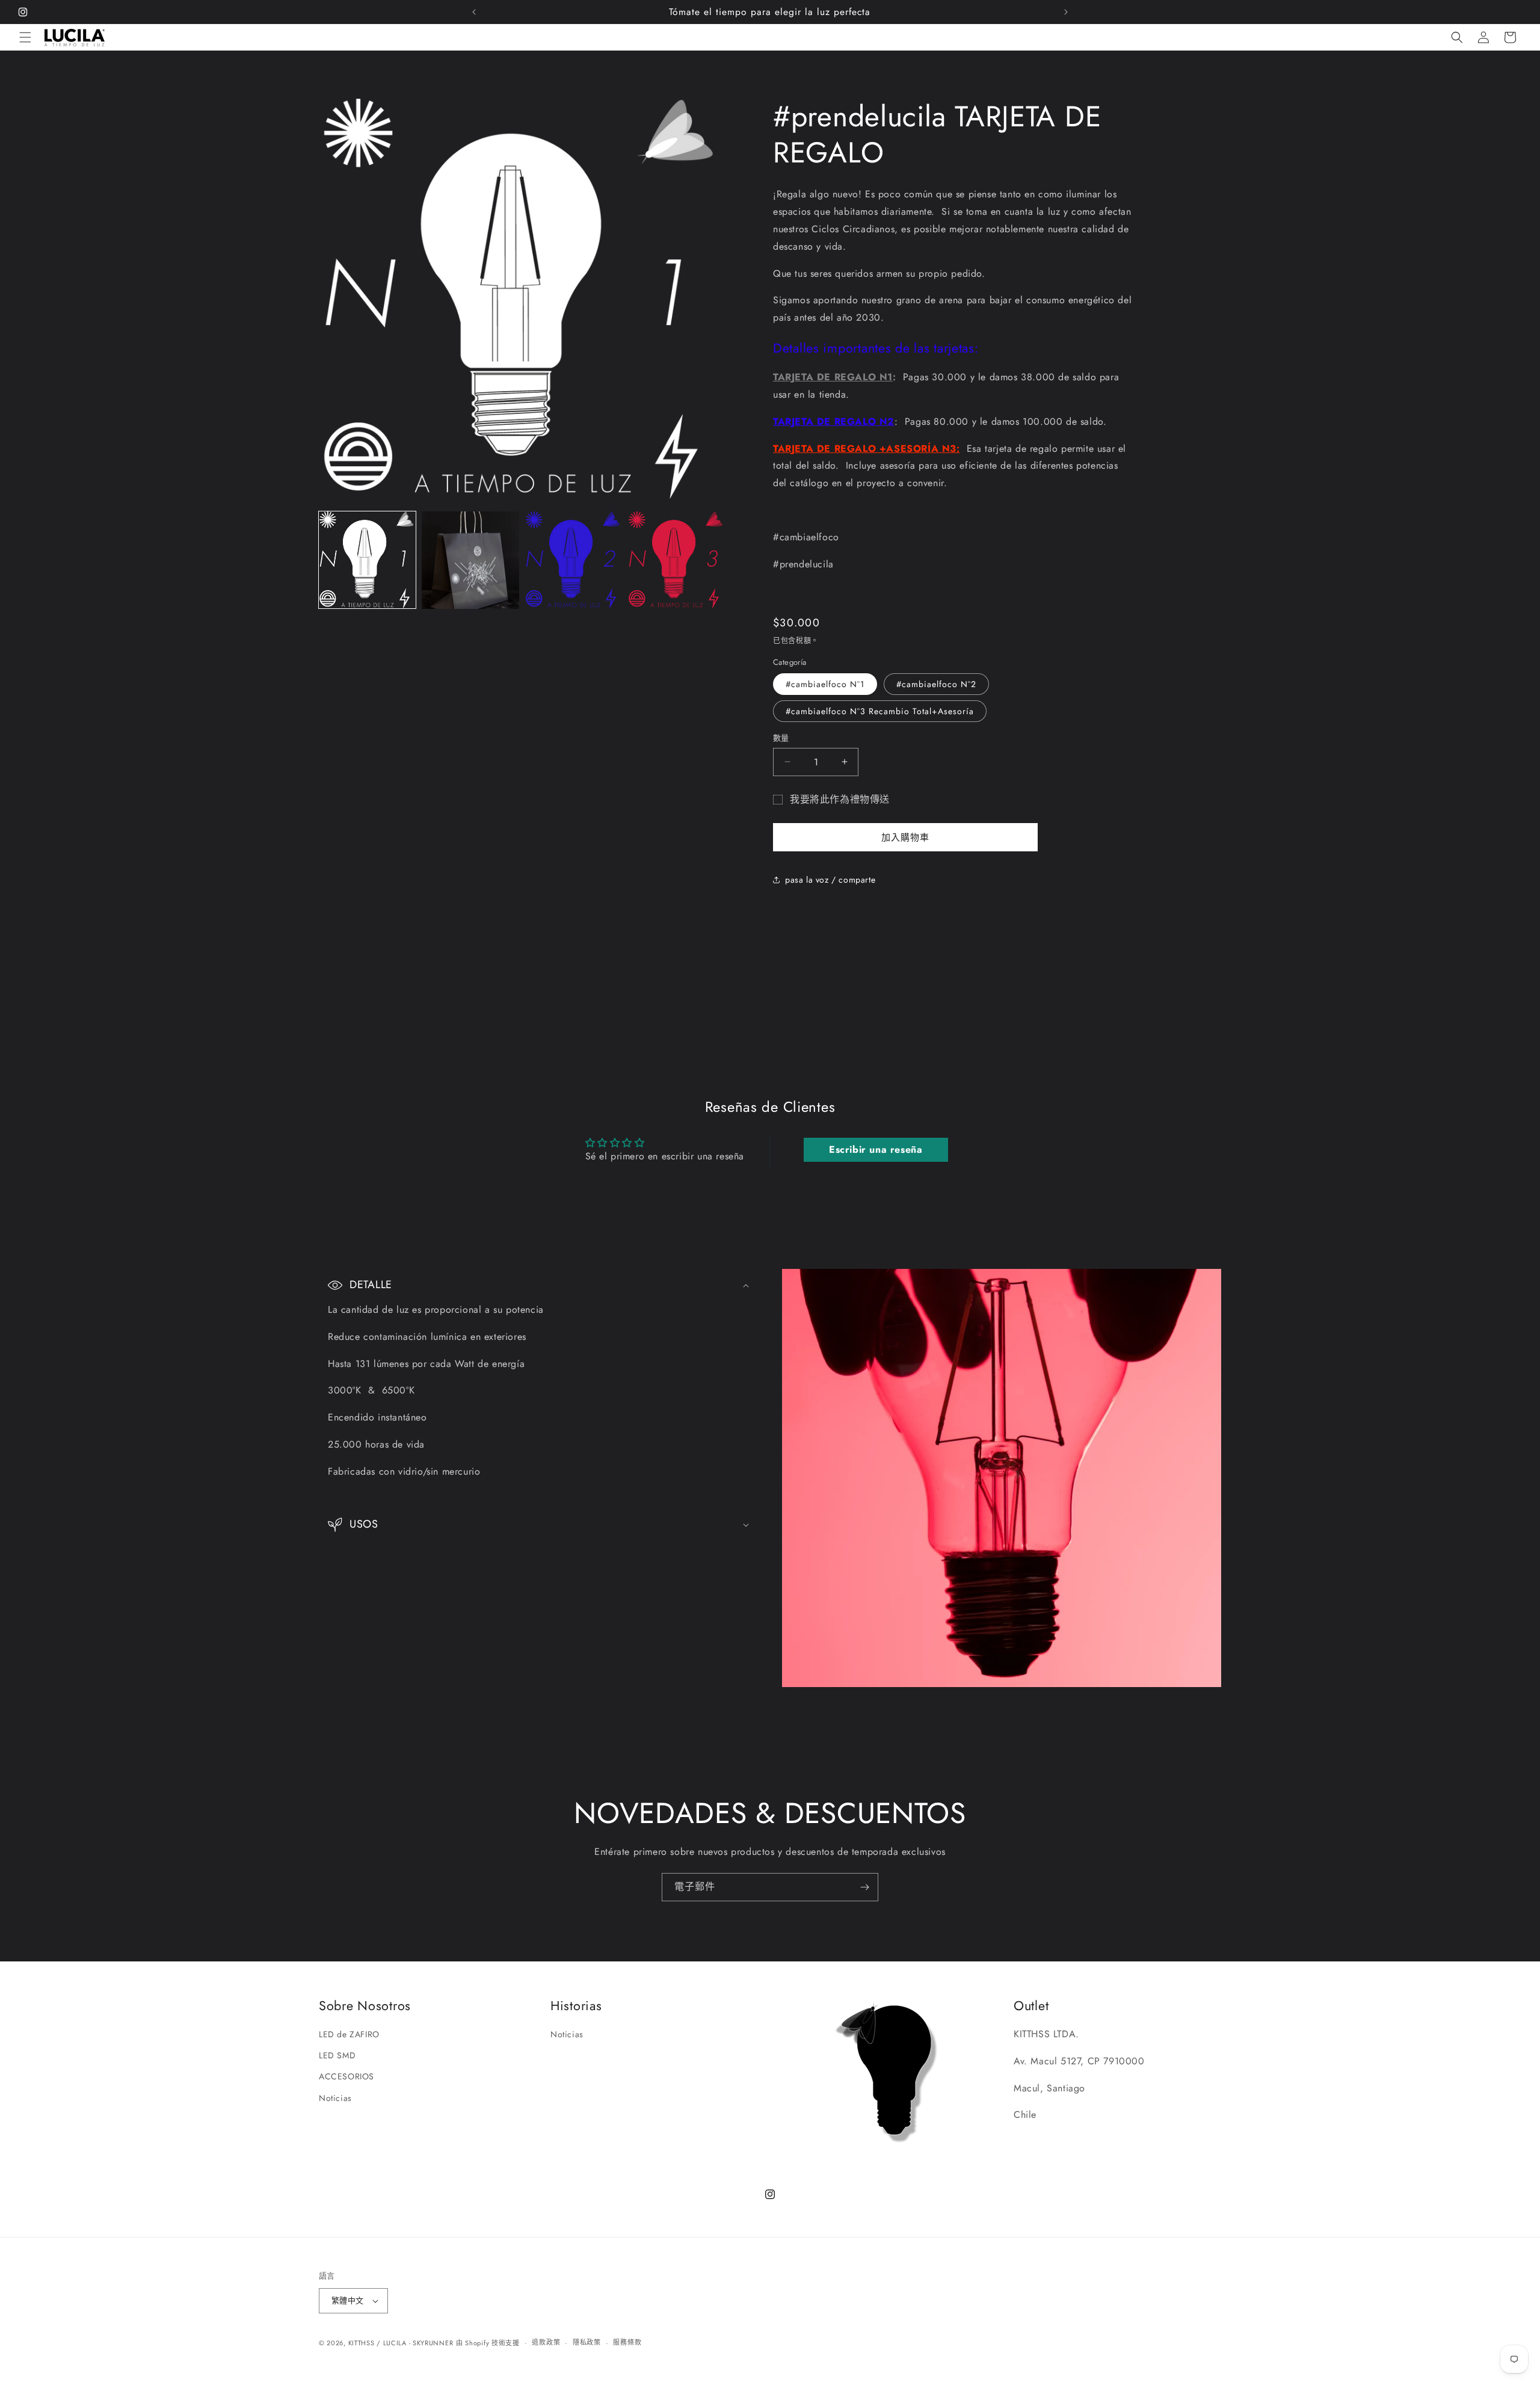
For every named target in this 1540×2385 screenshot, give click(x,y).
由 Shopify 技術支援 (488, 2343)
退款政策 (546, 2342)
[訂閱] (864, 1887)
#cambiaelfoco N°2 (936, 684)
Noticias (335, 2098)
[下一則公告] (1066, 12)
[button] (25, 37)
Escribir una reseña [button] (876, 1149)
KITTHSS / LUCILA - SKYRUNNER (401, 2343)
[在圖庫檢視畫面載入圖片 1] (367, 560)
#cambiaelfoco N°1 (825, 684)
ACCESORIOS (346, 2076)
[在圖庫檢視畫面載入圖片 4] (676, 560)
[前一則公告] (474, 12)
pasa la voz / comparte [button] (830, 880)
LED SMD (337, 2055)
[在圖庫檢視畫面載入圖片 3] (574, 560)
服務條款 (627, 2342)
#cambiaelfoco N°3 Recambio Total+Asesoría (880, 711)
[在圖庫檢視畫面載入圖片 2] (470, 560)
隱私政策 (587, 2342)
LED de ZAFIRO (349, 2034)
